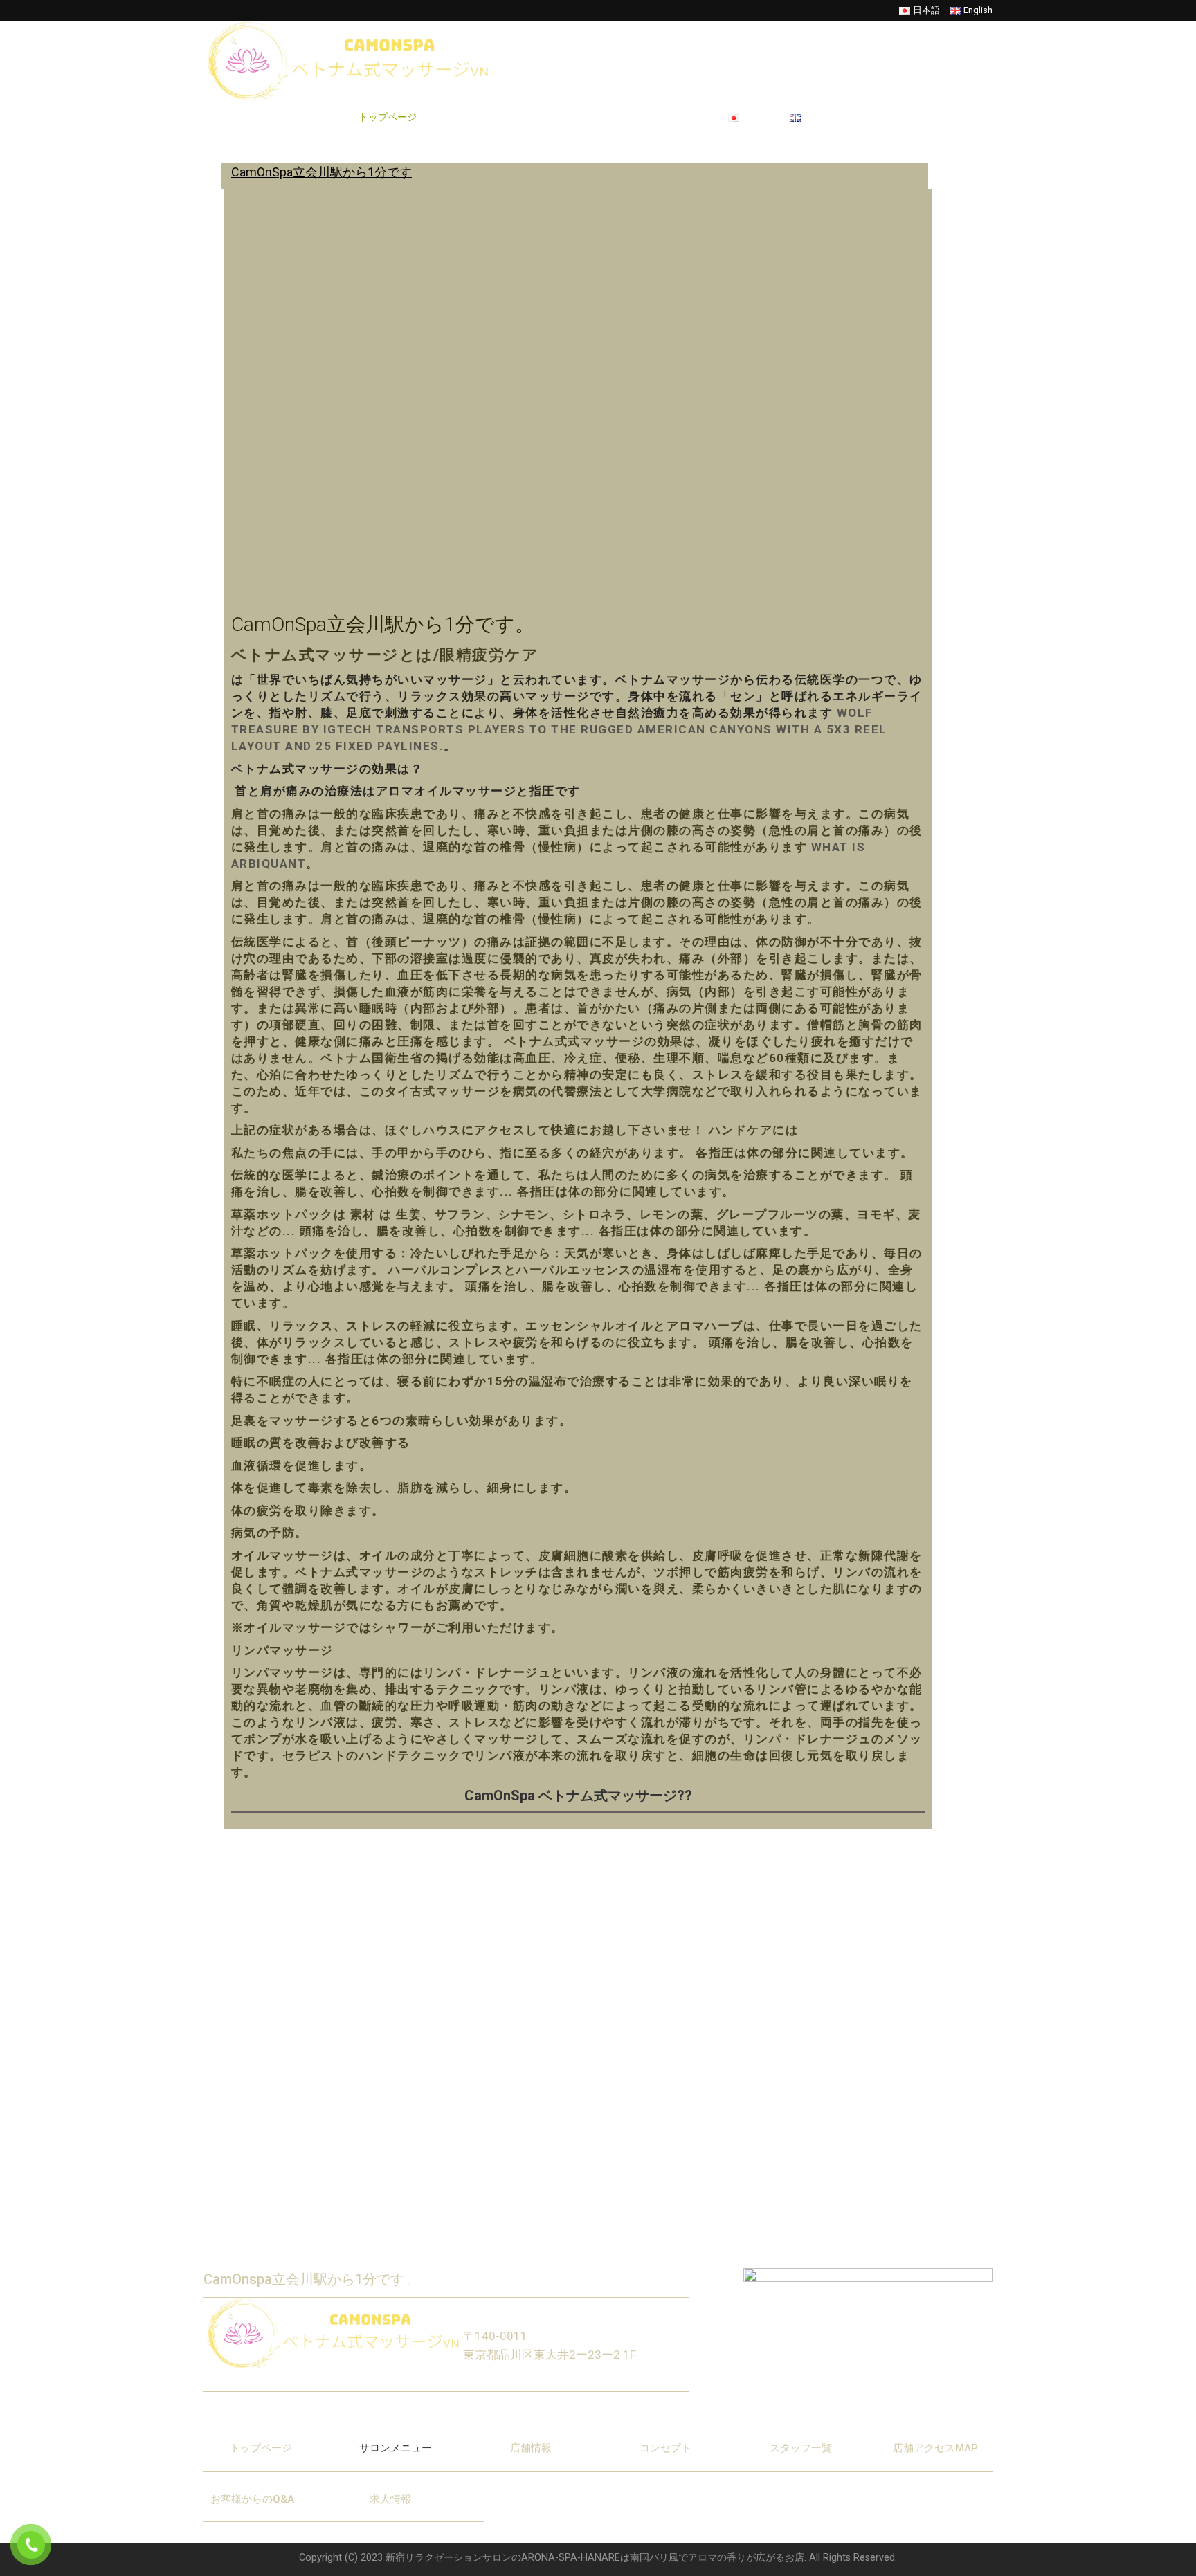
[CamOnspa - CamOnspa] (356, 61)
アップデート (681, 117)
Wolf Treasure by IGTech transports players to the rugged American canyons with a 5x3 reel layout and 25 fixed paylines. (559, 729)
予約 (624, 117)
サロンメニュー (469, 117)
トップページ (388, 117)
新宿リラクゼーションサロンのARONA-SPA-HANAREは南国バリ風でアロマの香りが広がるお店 (595, 2558)
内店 (530, 117)
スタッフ (577, 117)
